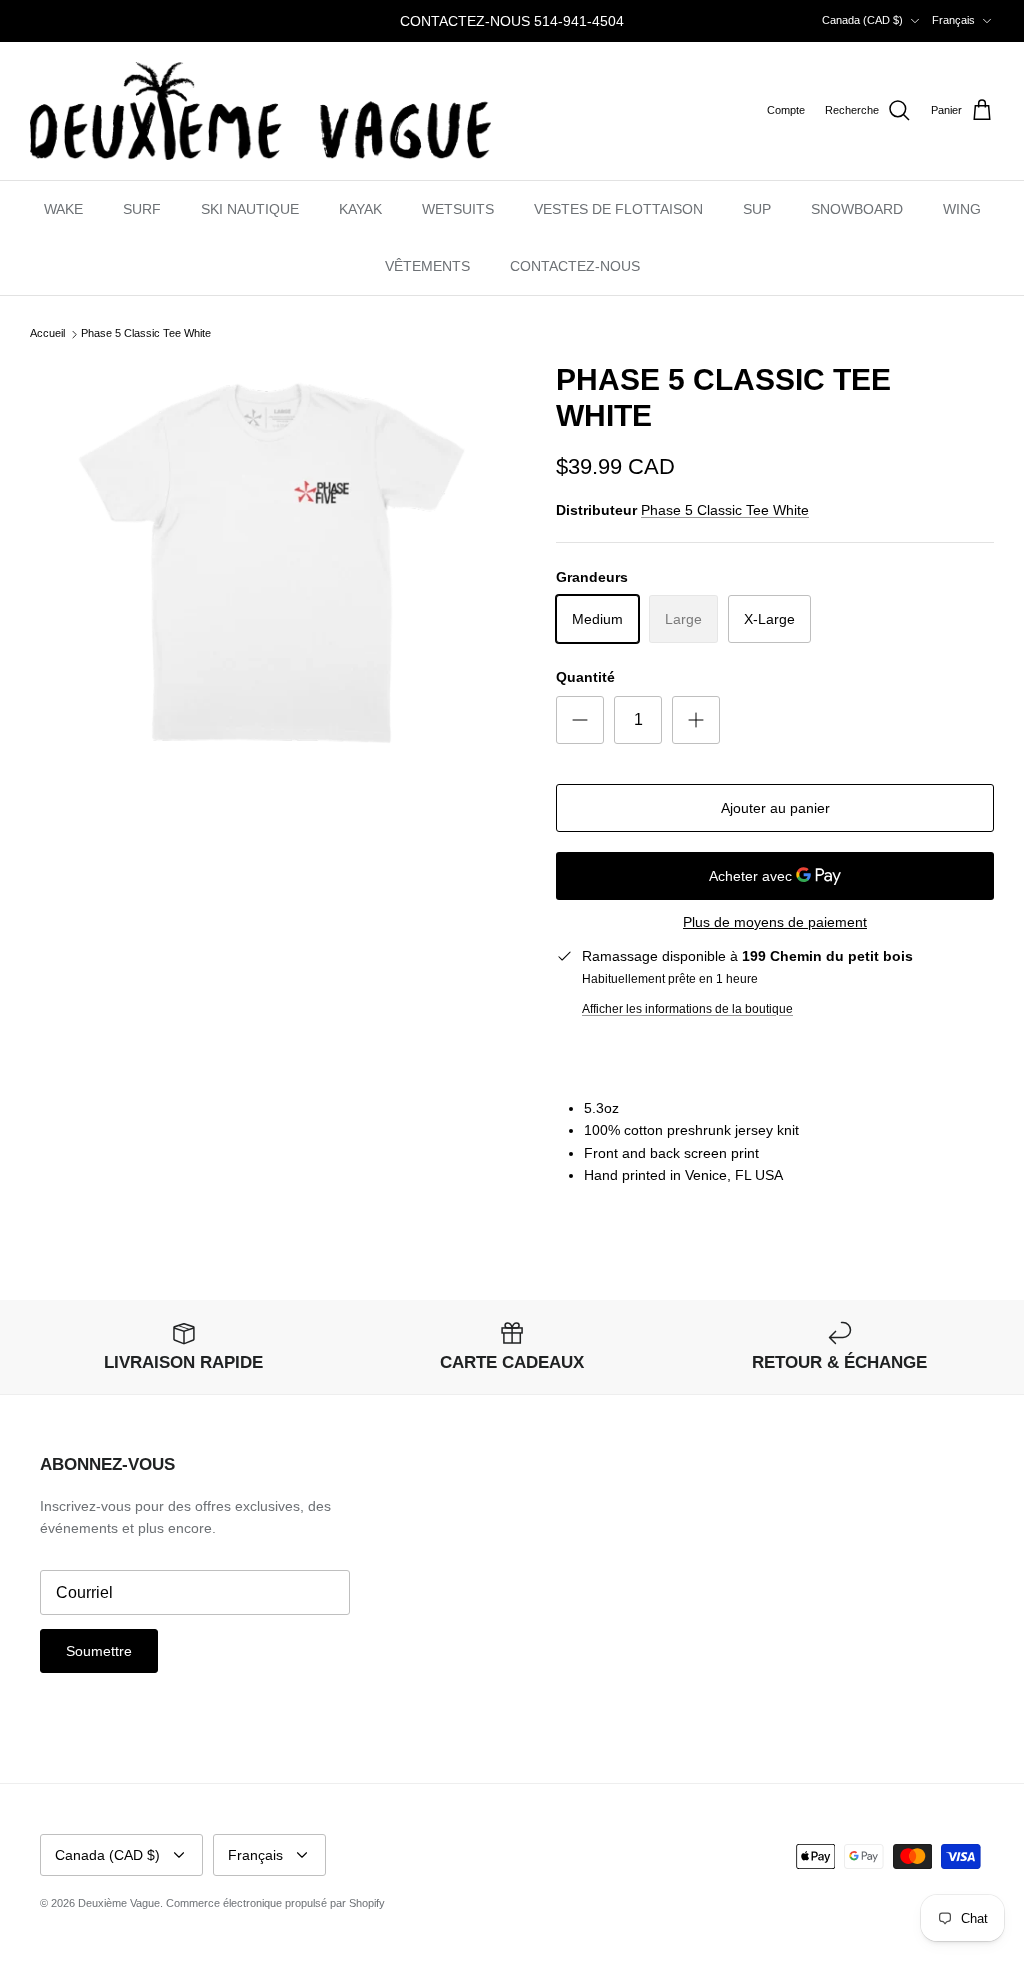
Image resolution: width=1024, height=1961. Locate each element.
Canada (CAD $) (862, 20)
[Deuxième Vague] (260, 111)
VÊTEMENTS (427, 266)
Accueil (47, 334)
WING (962, 209)
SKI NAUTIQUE (250, 209)
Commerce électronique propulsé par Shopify (275, 1903)
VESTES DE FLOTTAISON (618, 209)
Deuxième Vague (119, 1903)
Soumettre (99, 1651)
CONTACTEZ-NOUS (575, 266)
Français (953, 20)
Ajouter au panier (775, 808)
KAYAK (360, 209)
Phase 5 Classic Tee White (146, 334)
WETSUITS (458, 209)
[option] (271, 563)
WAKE (63, 209)
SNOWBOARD (857, 209)
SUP (757, 209)
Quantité (585, 677)
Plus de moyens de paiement (775, 922)
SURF (142, 209)
